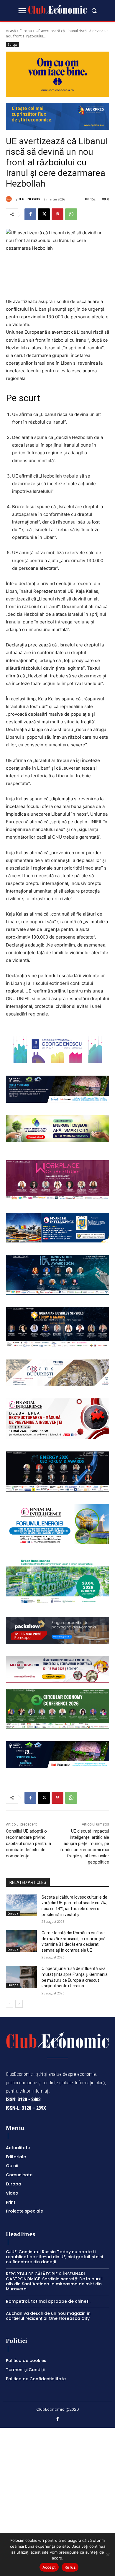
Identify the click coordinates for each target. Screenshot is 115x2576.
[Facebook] (30, 214)
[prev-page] (10, 2004)
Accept (49, 2567)
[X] (44, 214)
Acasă (11, 31)
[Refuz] (108, 2554)
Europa (26, 31)
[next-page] (19, 2004)
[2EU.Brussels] (10, 199)
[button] (94, 11)
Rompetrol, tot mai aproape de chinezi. (48, 2301)
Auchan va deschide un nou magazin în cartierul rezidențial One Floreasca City (48, 2316)
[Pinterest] (57, 214)
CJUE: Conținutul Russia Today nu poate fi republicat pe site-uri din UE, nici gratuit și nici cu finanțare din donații (54, 2257)
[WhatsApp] (71, 214)
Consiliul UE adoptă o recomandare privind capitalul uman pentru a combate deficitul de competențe (28, 1843)
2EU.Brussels (29, 199)
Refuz (70, 2567)
